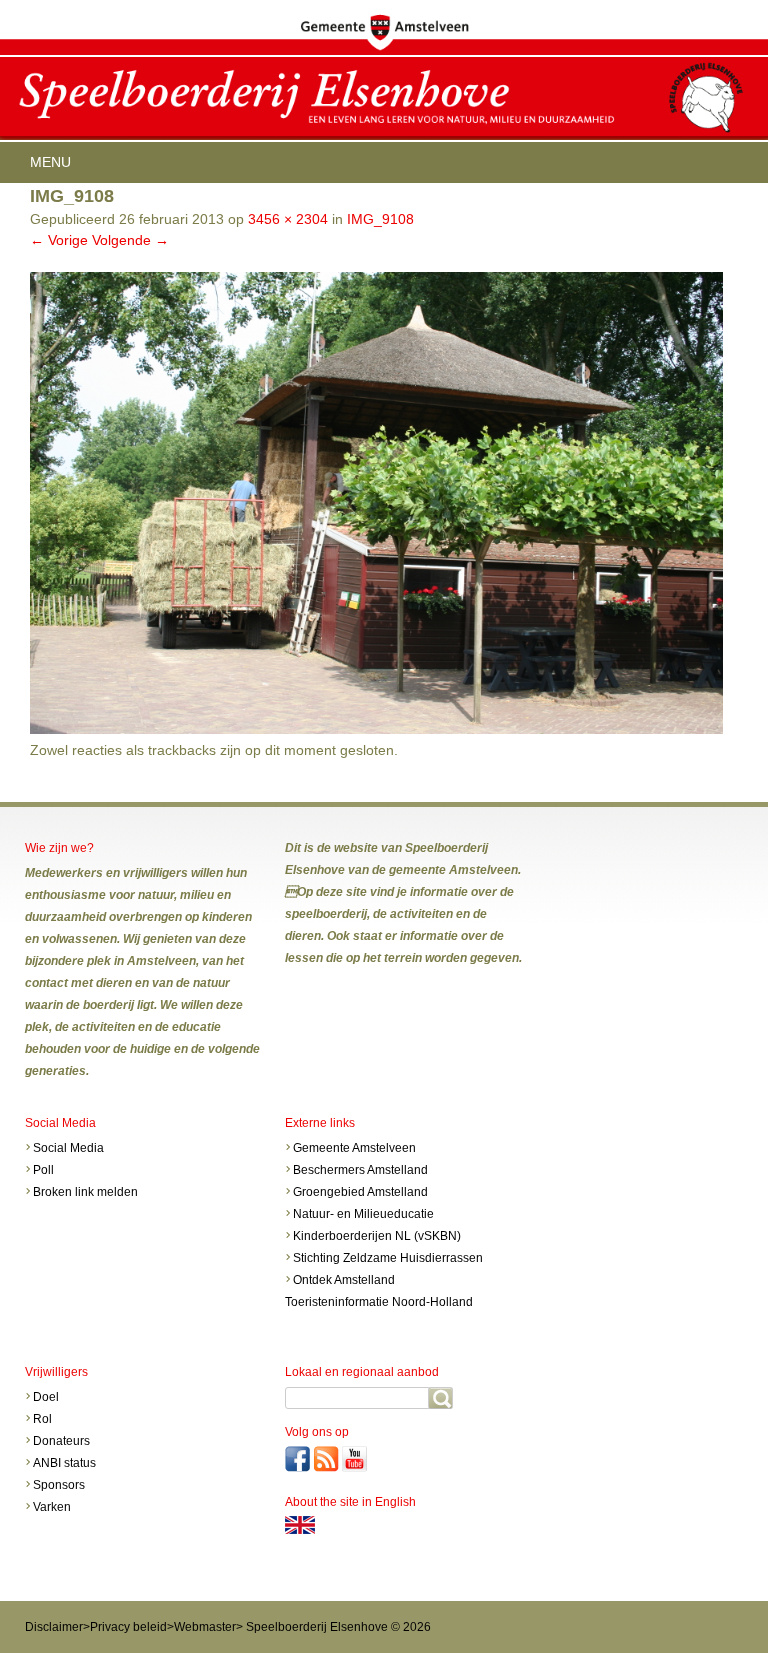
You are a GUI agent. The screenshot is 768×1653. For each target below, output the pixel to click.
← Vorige (59, 240)
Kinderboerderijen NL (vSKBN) (377, 1236)
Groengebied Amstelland (360, 1192)
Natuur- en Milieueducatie (363, 1214)
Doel (47, 1397)
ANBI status (64, 1463)
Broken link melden (85, 1192)
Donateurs (61, 1441)
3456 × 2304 (288, 219)
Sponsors (59, 1485)
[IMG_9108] (376, 729)
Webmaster (205, 1627)
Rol (42, 1419)
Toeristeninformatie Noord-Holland (379, 1302)
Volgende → (130, 240)
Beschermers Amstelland (360, 1170)
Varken (52, 1507)
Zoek (440, 1398)
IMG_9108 (380, 219)
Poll (43, 1170)
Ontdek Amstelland (344, 1280)
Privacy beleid (128, 1627)
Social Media (68, 1148)
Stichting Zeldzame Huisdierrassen (388, 1258)
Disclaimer (54, 1627)
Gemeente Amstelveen (354, 1148)
